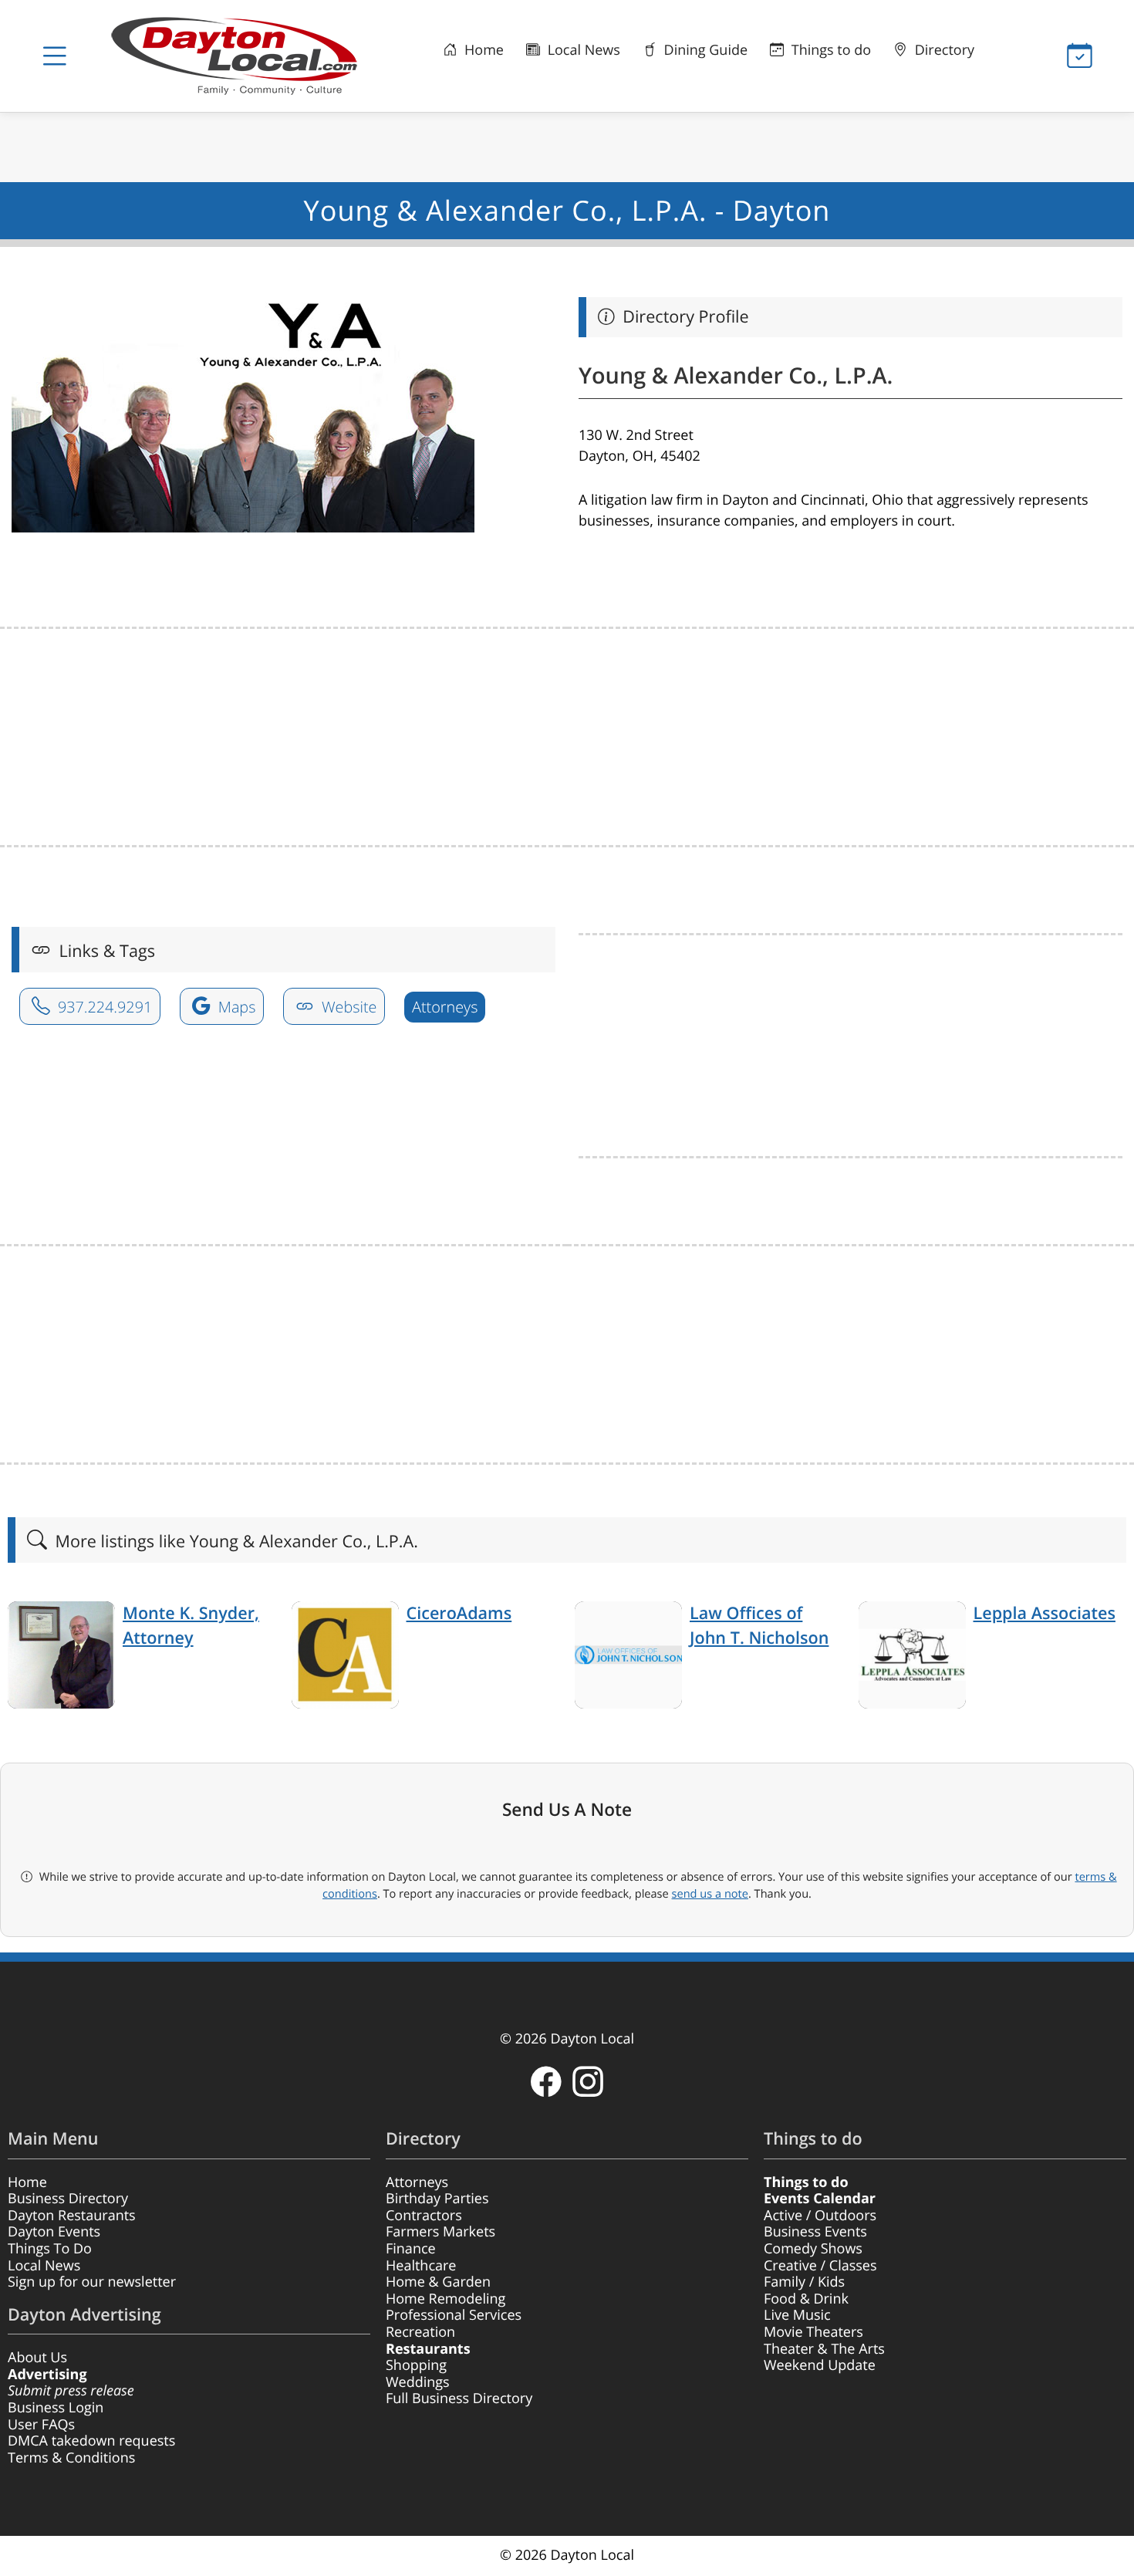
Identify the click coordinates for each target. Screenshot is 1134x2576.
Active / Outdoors (820, 2216)
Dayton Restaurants (72, 2216)
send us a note (710, 1894)
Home (482, 50)
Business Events (815, 2232)
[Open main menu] (54, 56)
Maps (235, 1007)
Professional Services (454, 2315)
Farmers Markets (440, 2232)
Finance (411, 2249)
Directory (943, 50)
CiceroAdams (459, 1613)
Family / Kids (804, 2282)
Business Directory (68, 2199)
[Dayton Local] (241, 56)
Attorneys (445, 1007)
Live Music (797, 2315)
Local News (582, 50)
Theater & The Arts (824, 2349)
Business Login (56, 2408)
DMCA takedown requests (91, 2441)
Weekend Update (820, 2365)
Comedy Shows (813, 2249)
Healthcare (421, 2266)
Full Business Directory (459, 2399)
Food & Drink (806, 2299)
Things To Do (50, 2249)
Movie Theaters (813, 2332)
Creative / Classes (820, 2266)
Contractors (424, 2216)
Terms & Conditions (71, 2458)
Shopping (416, 2365)
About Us (37, 2358)
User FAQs (41, 2425)
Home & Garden (438, 2282)
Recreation (420, 2332)
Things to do (829, 50)
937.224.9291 (103, 1007)
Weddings (418, 2382)
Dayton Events (54, 2232)
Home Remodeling (445, 2299)
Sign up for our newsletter (92, 2282)
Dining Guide (704, 50)
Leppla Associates (1045, 1613)
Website (348, 1007)
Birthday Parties (437, 2199)
